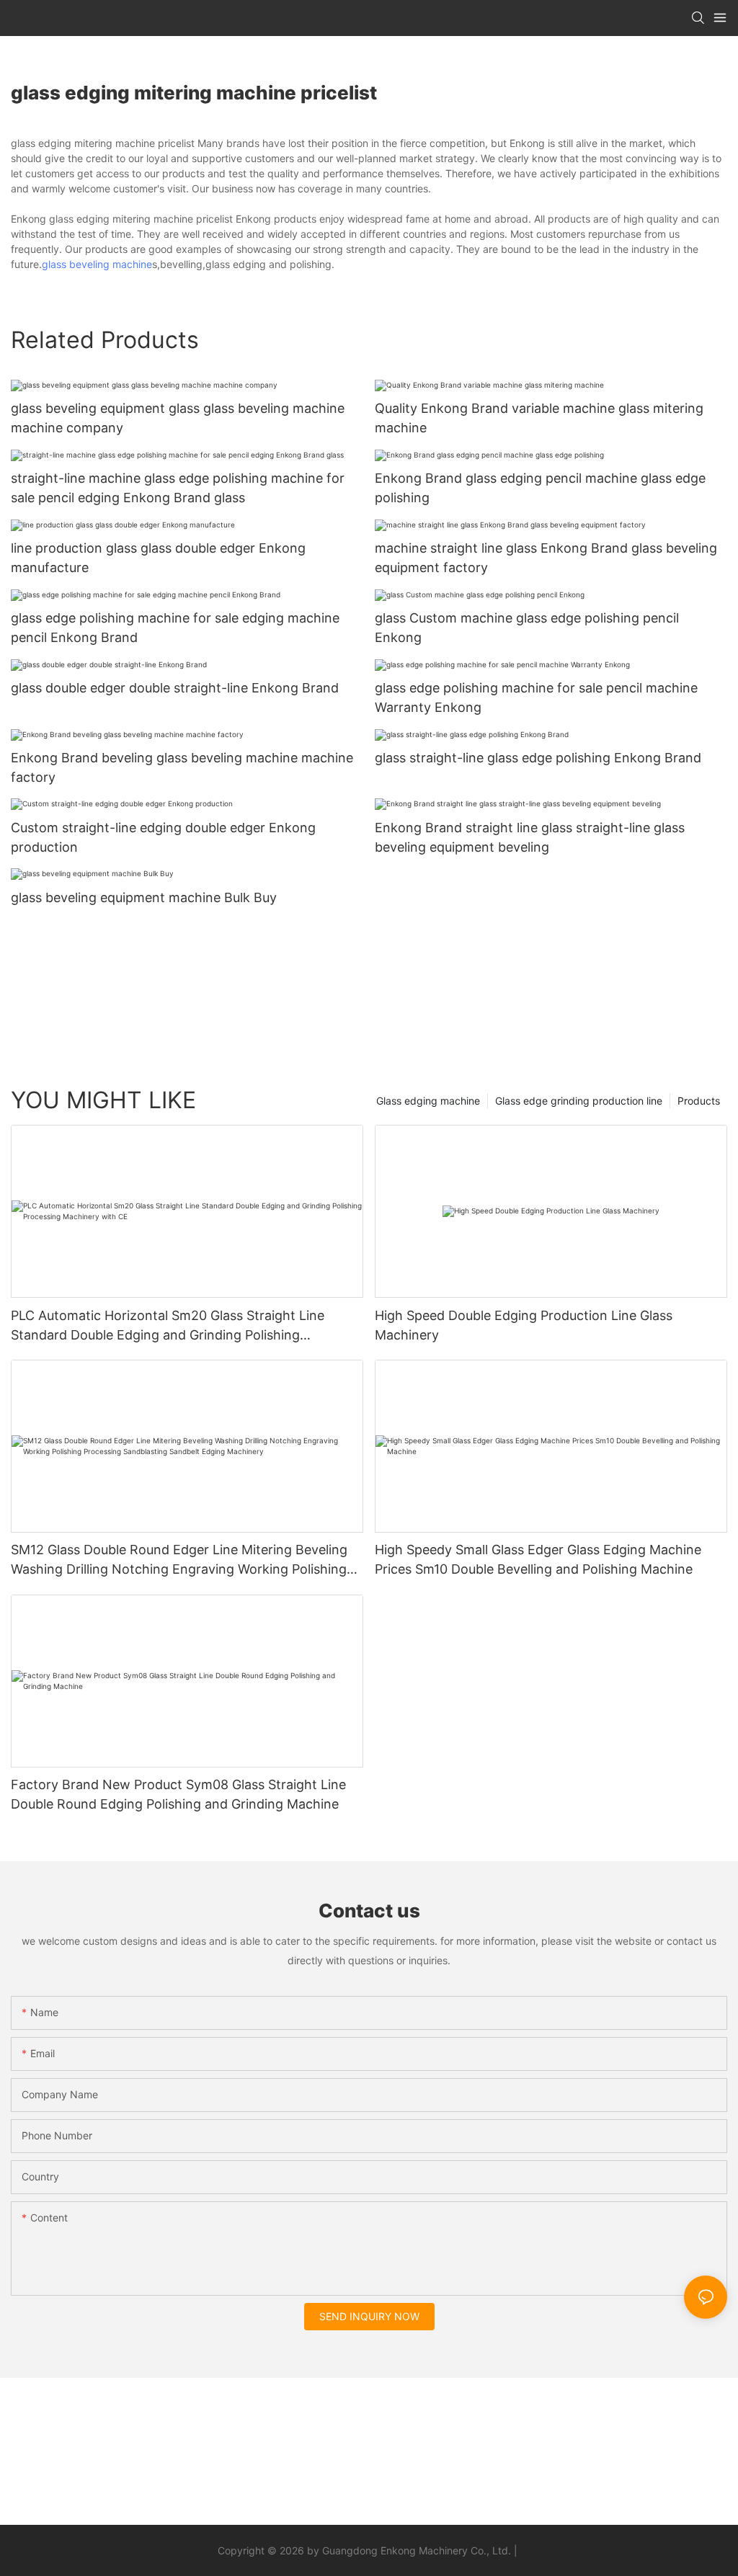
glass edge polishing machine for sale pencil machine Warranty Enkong (536, 698)
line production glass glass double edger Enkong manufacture (158, 558)
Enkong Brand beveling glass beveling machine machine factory (182, 767)
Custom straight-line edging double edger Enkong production (163, 837)
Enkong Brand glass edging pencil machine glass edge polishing (540, 488)
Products (699, 1101)
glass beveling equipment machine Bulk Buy (144, 897)
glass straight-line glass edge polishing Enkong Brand (538, 758)
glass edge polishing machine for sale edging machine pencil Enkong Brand (175, 628)
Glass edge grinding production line (579, 1101)
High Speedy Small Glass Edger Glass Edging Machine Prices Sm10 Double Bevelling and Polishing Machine (538, 1559)
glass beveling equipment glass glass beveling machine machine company (178, 418)
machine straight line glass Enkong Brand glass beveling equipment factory (546, 558)
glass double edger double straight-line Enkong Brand (175, 688)
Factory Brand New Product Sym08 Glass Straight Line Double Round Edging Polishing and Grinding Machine (178, 1794)
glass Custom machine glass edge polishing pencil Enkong (527, 628)
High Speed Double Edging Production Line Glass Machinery (524, 1325)
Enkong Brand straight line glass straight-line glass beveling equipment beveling (530, 837)
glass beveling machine (97, 264)
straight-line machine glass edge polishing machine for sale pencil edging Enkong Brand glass (178, 488)
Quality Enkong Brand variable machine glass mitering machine (539, 418)
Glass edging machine (428, 1101)
